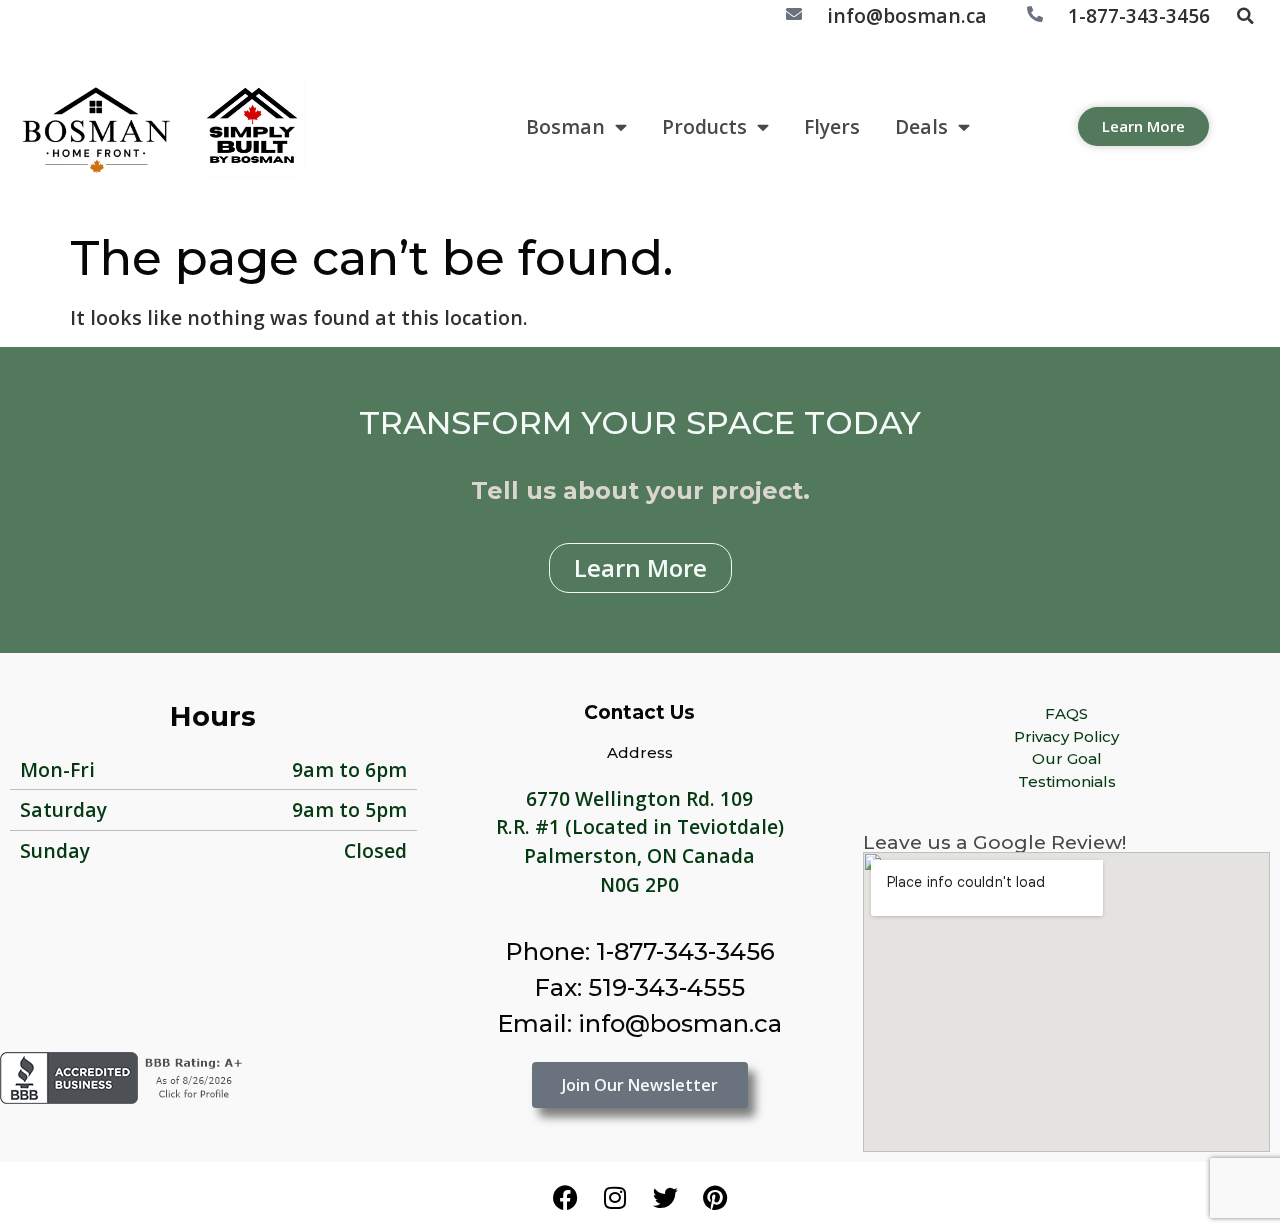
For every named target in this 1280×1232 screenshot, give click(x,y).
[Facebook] (565, 1197)
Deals (921, 126)
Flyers (832, 126)
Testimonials (1067, 781)
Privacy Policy (1066, 736)
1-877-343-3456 (1139, 15)
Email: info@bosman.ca (639, 1023)
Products (704, 126)
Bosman (565, 126)
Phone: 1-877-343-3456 (640, 951)
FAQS (1066, 713)
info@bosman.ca (907, 15)
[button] (1245, 16)
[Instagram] (615, 1197)
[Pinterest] (715, 1197)
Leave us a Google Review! (994, 842)
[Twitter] (665, 1197)
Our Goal (1067, 758)
